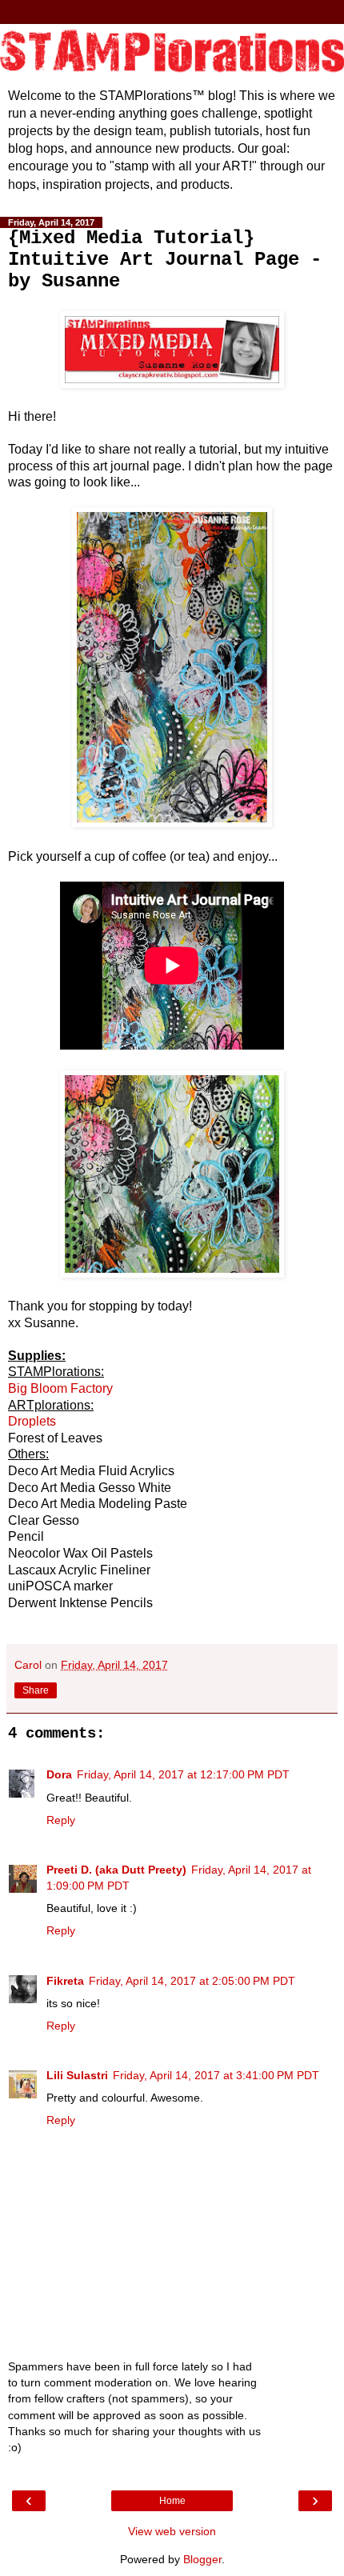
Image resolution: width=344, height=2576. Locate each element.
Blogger (202, 2559)
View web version (172, 2531)
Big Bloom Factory (60, 1388)
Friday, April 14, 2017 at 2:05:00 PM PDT (192, 1981)
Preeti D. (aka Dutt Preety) (116, 1870)
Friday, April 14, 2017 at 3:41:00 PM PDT (216, 2075)
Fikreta (65, 1981)
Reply (61, 1820)
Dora (59, 1774)
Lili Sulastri (77, 2075)
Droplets (32, 1421)
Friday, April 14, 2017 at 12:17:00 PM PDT (183, 1774)
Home (172, 2501)
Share (36, 1690)
